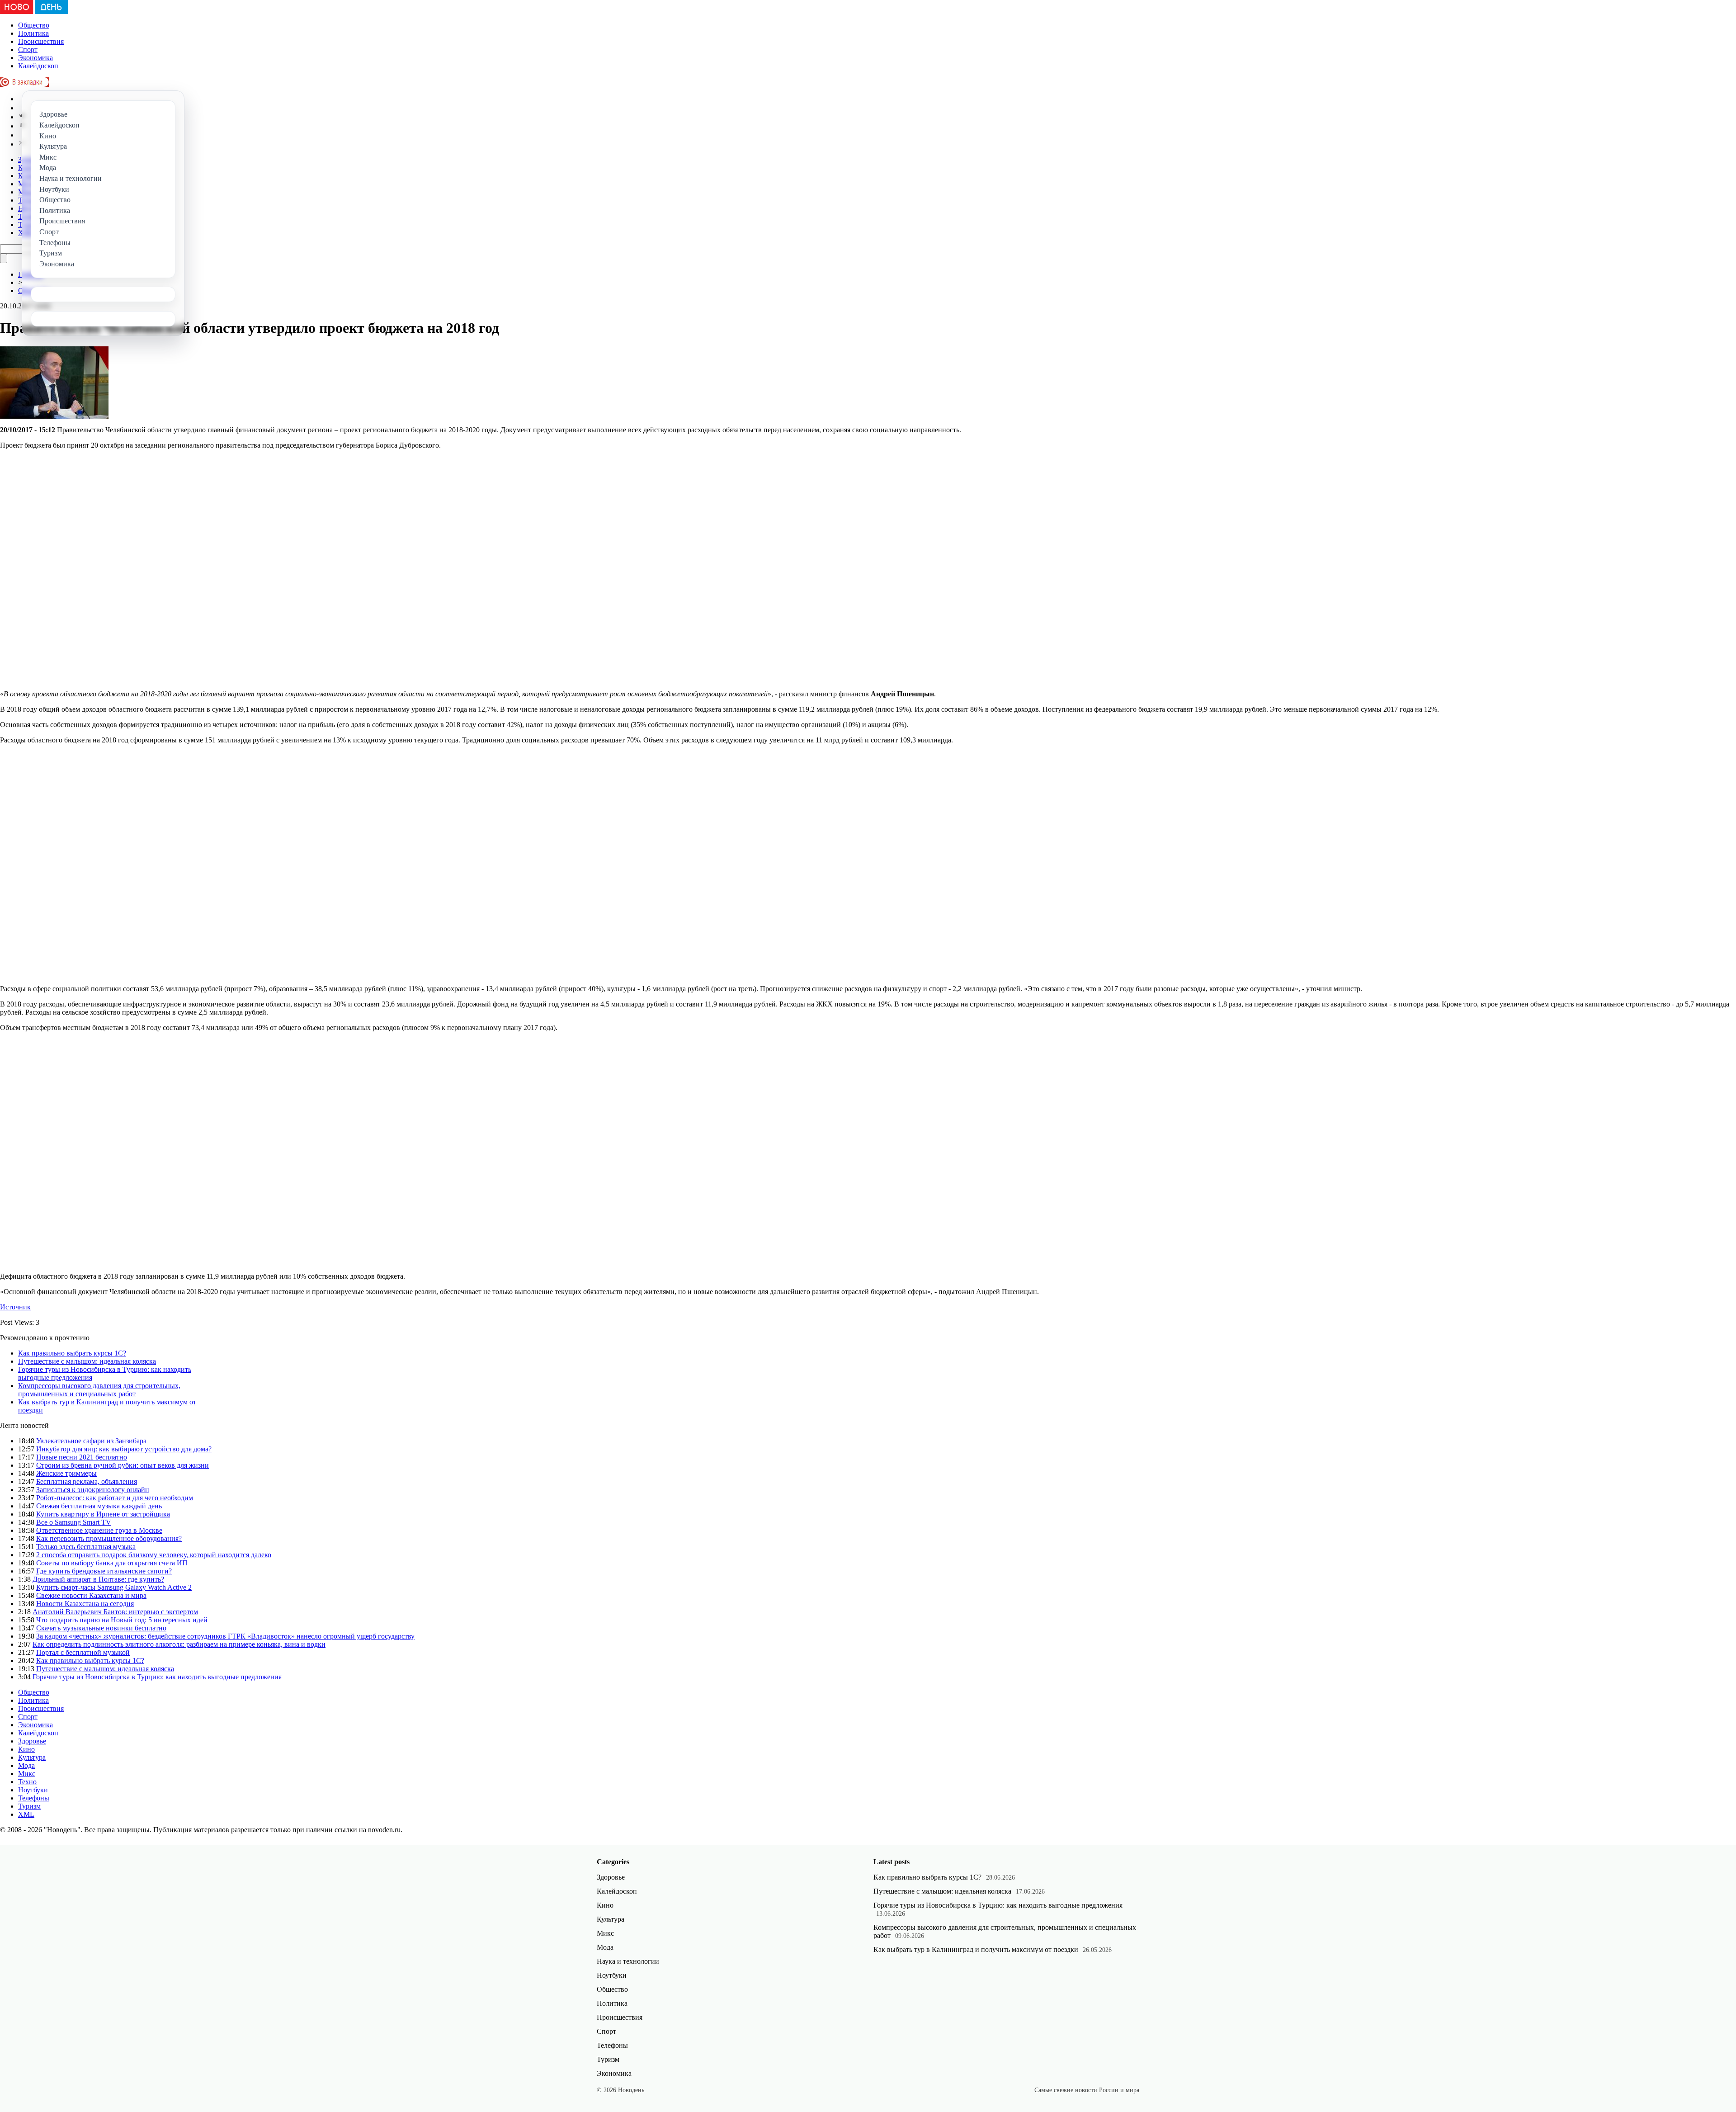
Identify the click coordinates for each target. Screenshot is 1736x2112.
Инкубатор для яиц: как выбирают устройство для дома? (124, 1449)
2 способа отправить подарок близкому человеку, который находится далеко (154, 1555)
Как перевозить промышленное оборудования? (109, 1538)
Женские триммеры (66, 1473)
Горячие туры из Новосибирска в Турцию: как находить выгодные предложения (157, 1677)
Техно (27, 1782)
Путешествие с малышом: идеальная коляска (87, 1361)
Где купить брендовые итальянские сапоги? (104, 1571)
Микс (27, 1774)
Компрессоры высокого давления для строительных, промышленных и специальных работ (99, 1390)
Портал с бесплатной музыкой (83, 1652)
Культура (32, 1757)
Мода (26, 1765)
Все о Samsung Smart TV (74, 1522)
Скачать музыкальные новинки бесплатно (101, 1628)
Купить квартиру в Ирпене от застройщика (103, 1514)
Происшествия (41, 41)
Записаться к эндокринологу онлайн (93, 1490)
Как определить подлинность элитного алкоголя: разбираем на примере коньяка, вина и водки (179, 1644)
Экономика (35, 58)
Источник (15, 1307)
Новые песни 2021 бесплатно (82, 1457)
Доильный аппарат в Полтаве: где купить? (98, 1579)
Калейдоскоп (38, 66)
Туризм (29, 1806)
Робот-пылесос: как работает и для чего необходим (115, 1498)
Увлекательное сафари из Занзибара (91, 1441)
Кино (26, 1749)
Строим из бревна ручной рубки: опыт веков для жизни (123, 1465)
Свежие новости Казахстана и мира (91, 1595)
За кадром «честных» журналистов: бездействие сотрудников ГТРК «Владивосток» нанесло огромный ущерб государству (225, 1636)
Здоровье (32, 1741)
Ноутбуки (33, 1790)
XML (26, 1814)
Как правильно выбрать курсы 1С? (72, 1353)
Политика (33, 33)
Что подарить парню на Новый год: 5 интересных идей (122, 1620)
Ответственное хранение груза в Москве (99, 1530)
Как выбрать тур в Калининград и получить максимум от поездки (976, 1949)
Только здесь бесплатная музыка (86, 1547)
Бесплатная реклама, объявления (87, 1481)
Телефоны (34, 1798)
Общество (34, 25)
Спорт (28, 50)
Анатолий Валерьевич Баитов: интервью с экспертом (115, 1612)
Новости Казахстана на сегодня (85, 1604)
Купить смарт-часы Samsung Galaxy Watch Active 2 (114, 1587)
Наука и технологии (628, 1961)
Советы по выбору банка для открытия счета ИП (112, 1563)
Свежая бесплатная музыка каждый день (99, 1506)
